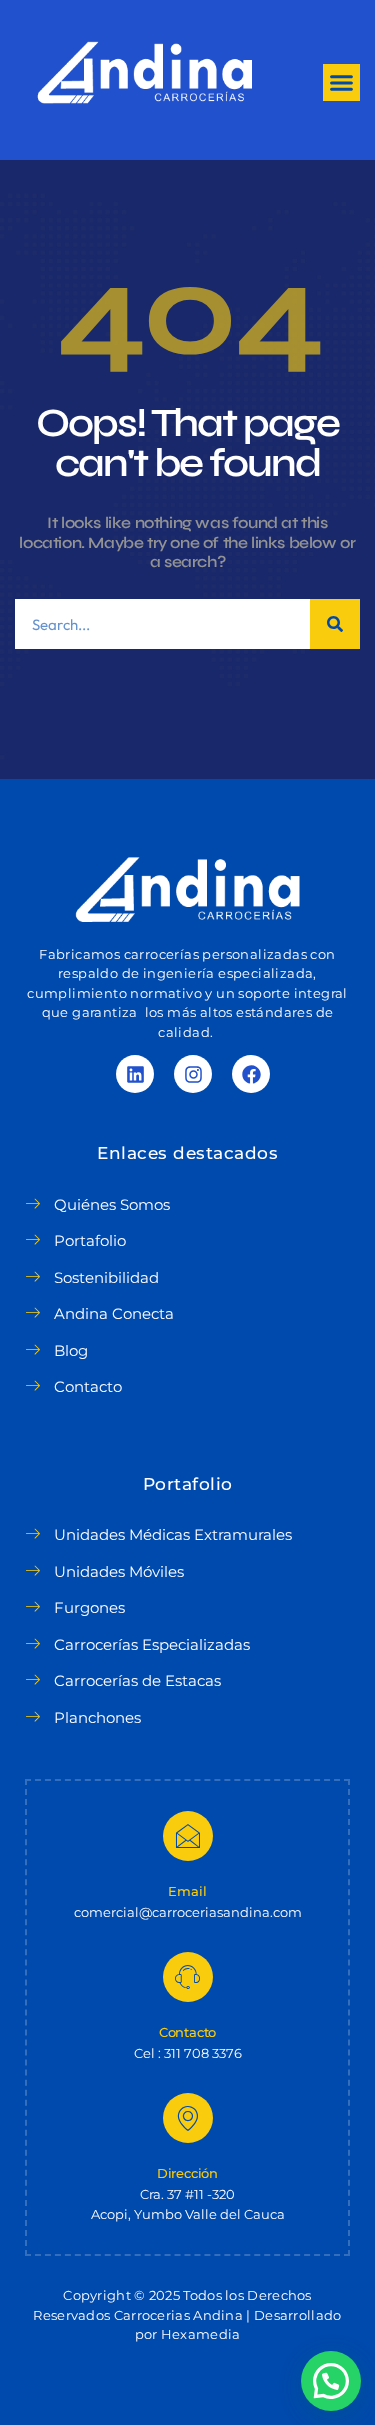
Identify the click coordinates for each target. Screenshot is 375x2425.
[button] (342, 83)
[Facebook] (251, 1074)
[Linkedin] (135, 1074)
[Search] (335, 624)
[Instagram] (193, 1074)
